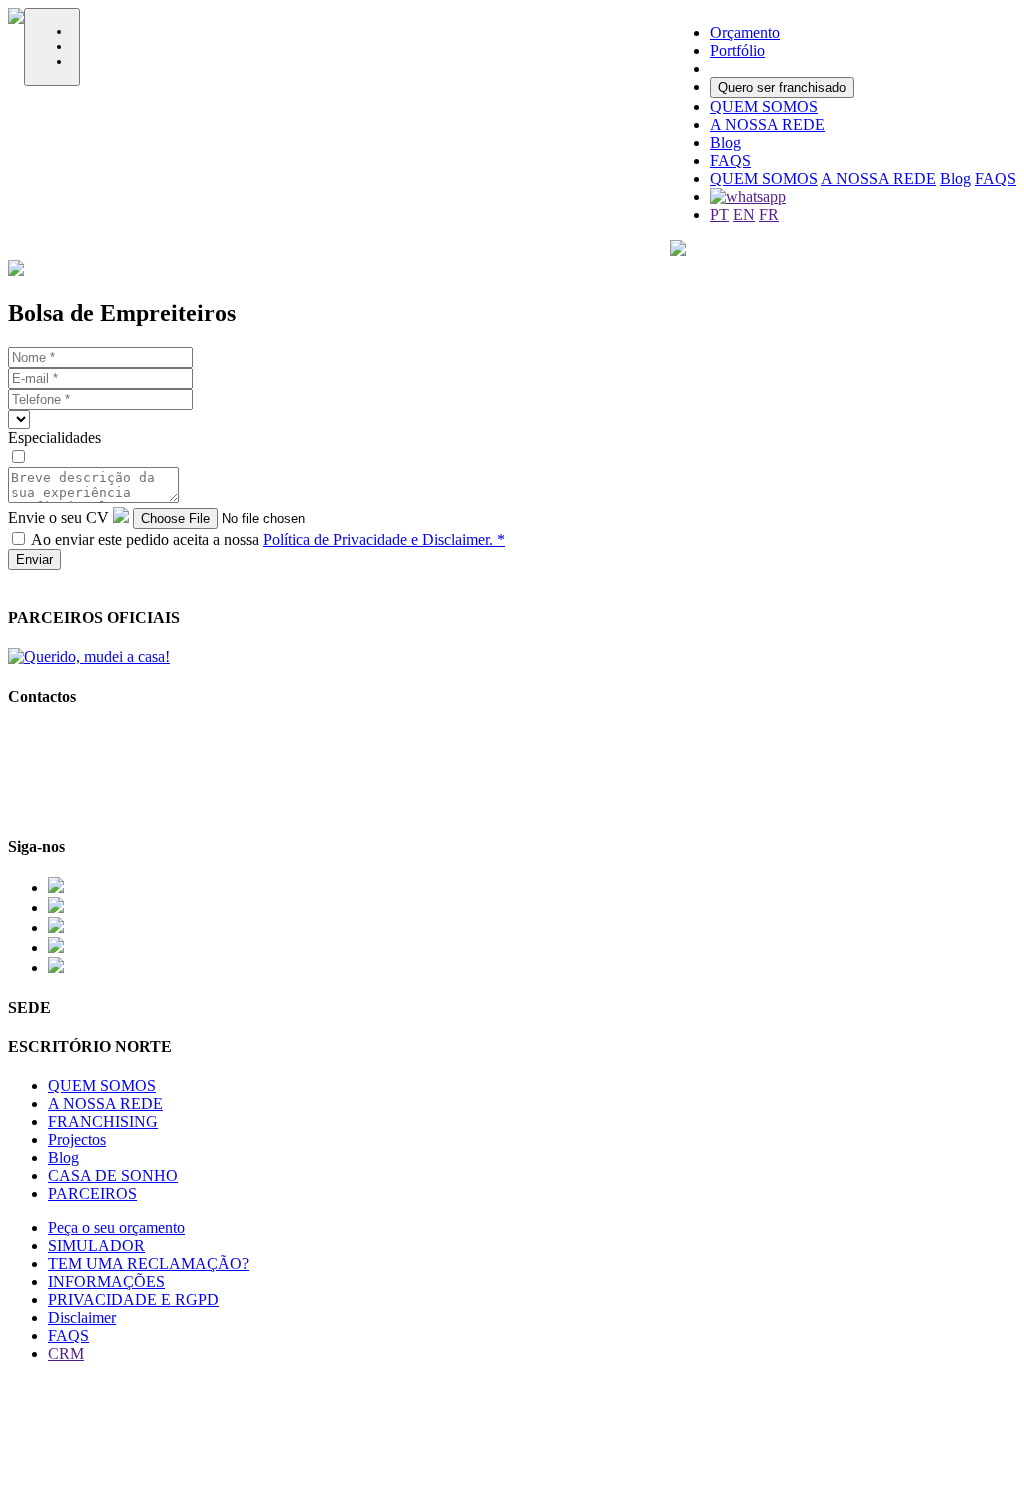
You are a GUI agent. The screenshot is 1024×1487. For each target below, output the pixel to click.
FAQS (995, 178)
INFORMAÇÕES (106, 1281)
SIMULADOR (96, 1245)
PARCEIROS (92, 1193)
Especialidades (54, 437)
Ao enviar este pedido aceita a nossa (268, 539)
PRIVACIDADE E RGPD (133, 1299)
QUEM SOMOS (764, 178)
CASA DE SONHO (113, 1175)
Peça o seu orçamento (116, 1227)
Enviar (34, 559)
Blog (955, 178)
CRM (66, 1353)
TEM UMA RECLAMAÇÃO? (148, 1263)
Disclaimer (82, 1317)
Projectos (77, 1139)
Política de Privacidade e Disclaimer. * (384, 539)
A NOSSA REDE (878, 178)
